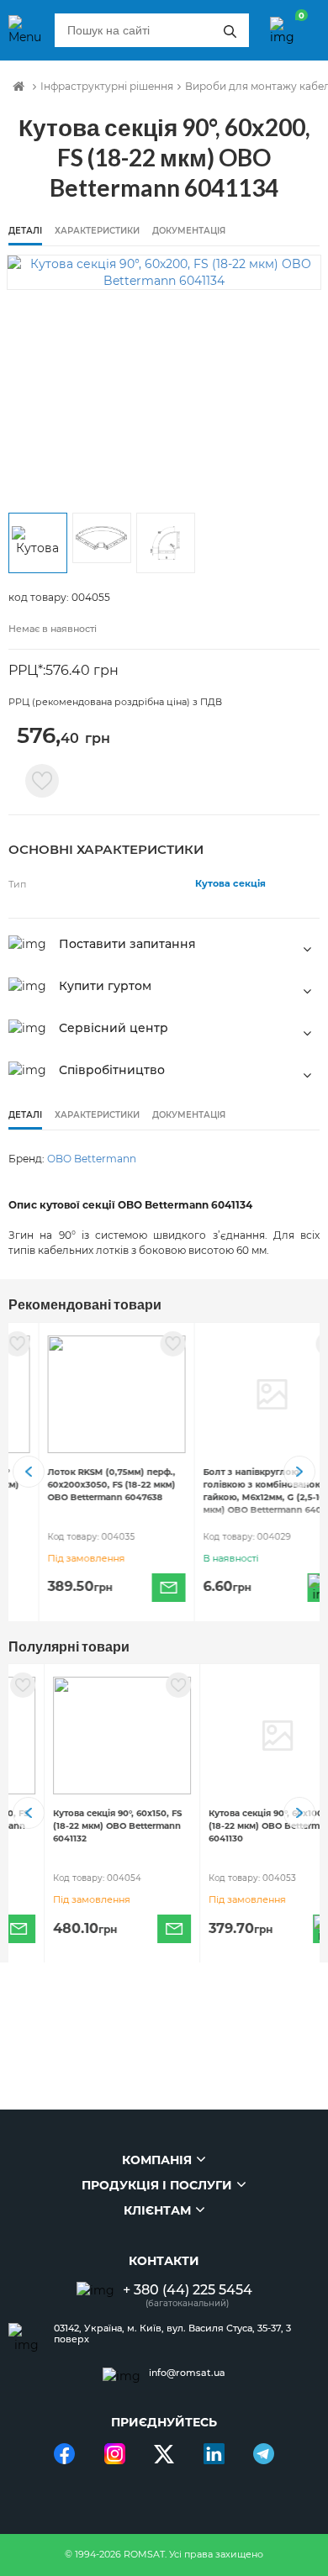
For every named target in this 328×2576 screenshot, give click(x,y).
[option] (164, 272)
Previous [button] (29, 1472)
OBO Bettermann (92, 1159)
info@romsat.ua (187, 2373)
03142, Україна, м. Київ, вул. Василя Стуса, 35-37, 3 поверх (172, 2334)
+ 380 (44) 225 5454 (188, 2290)
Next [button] (299, 1472)
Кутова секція (230, 883)
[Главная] (19, 87)
